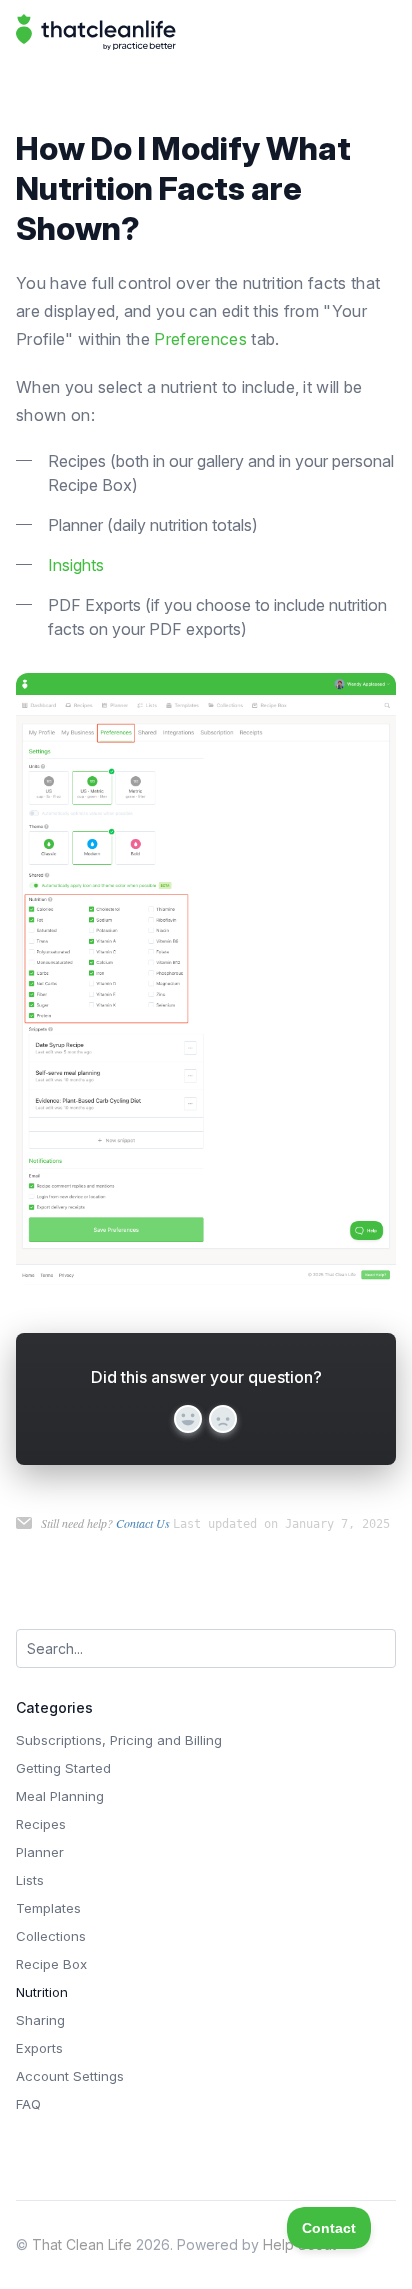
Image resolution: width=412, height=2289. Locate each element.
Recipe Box (51, 1964)
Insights (76, 565)
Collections (51, 1936)
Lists (30, 1880)
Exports (39, 2048)
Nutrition (42, 1992)
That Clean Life (82, 2244)
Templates (48, 1908)
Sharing (40, 2020)
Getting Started (63, 1768)
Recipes (41, 1824)
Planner (40, 1852)
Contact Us (143, 1523)
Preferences (200, 339)
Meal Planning (60, 1796)
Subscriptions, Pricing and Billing (119, 1740)
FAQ (28, 2104)
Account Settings (70, 2076)
